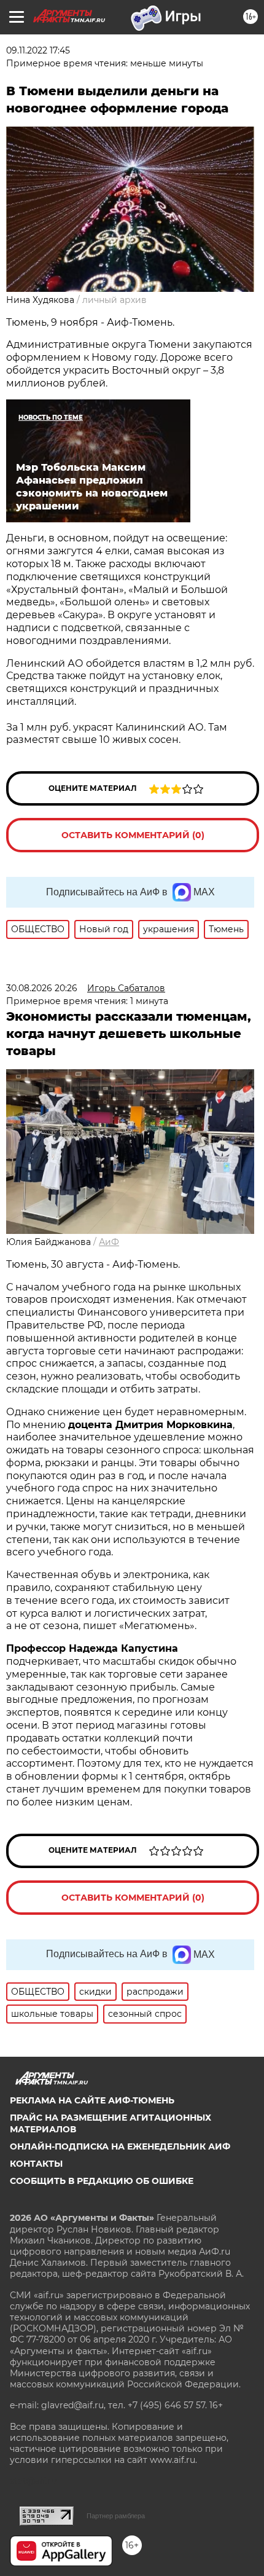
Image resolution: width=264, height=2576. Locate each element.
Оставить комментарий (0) (133, 835)
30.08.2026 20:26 (42, 988)
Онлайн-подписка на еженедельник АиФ (120, 2146)
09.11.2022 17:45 (38, 50)
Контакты (36, 2164)
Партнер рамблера (116, 2516)
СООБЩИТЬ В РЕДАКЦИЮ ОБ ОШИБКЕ (102, 2181)
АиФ (109, 1242)
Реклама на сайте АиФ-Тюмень (92, 2100)
